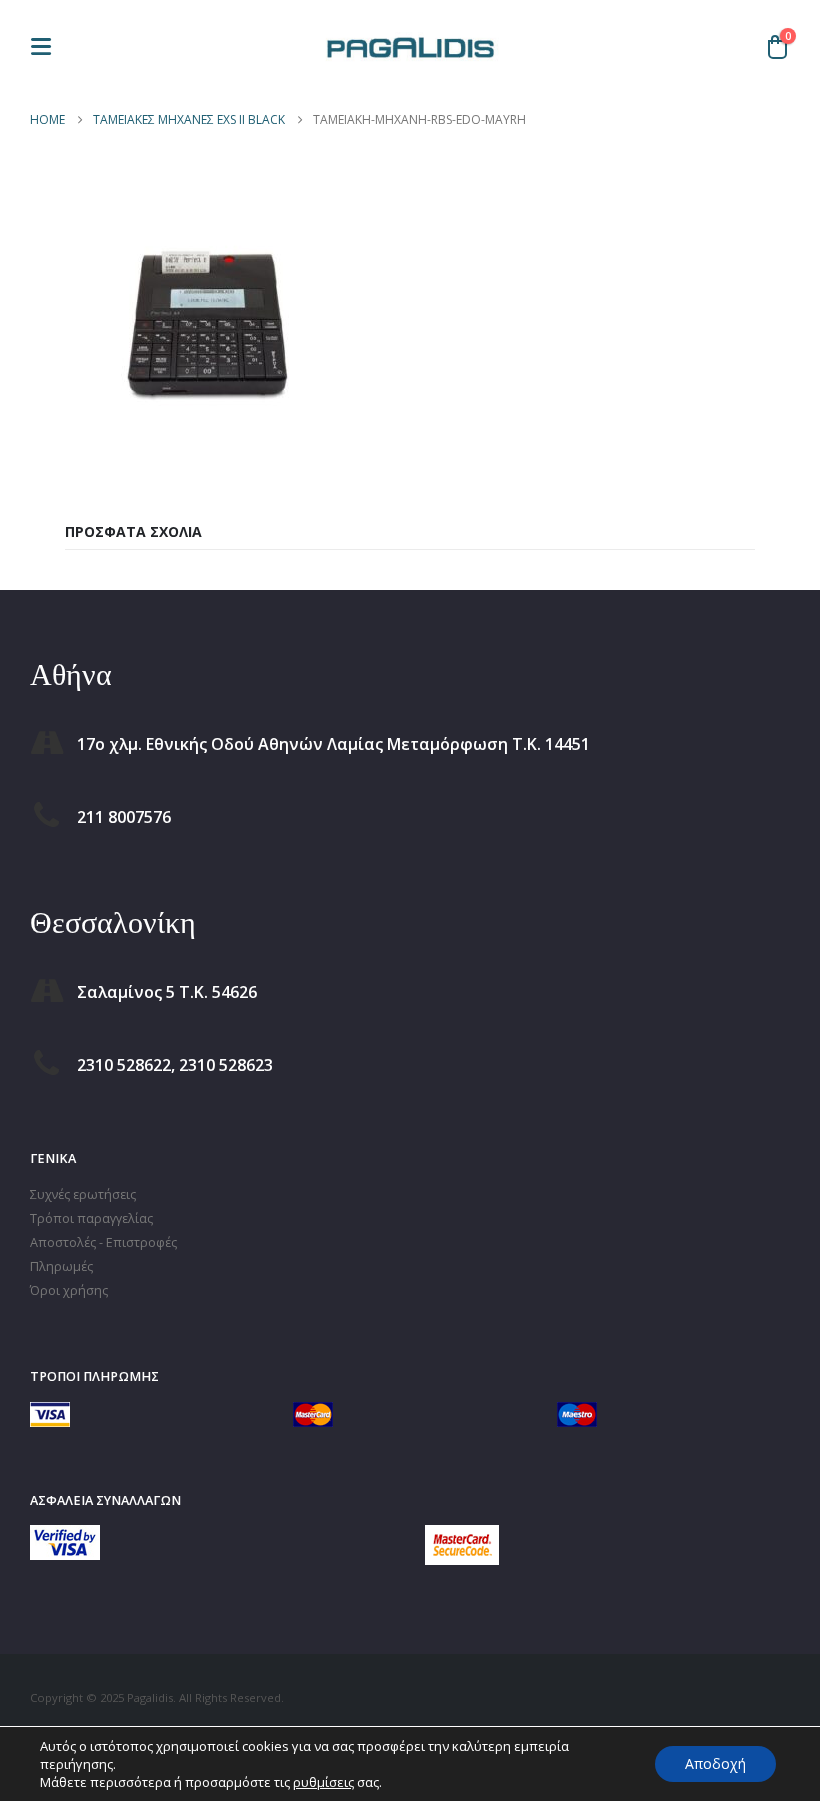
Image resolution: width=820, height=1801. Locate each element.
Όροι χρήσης (69, 1290)
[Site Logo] (410, 46)
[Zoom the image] (65, 1536)
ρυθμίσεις (323, 1782)
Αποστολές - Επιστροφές (103, 1242)
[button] (47, 46)
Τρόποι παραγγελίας (91, 1218)
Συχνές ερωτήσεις (83, 1194)
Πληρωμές (61, 1266)
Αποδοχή (715, 1763)
